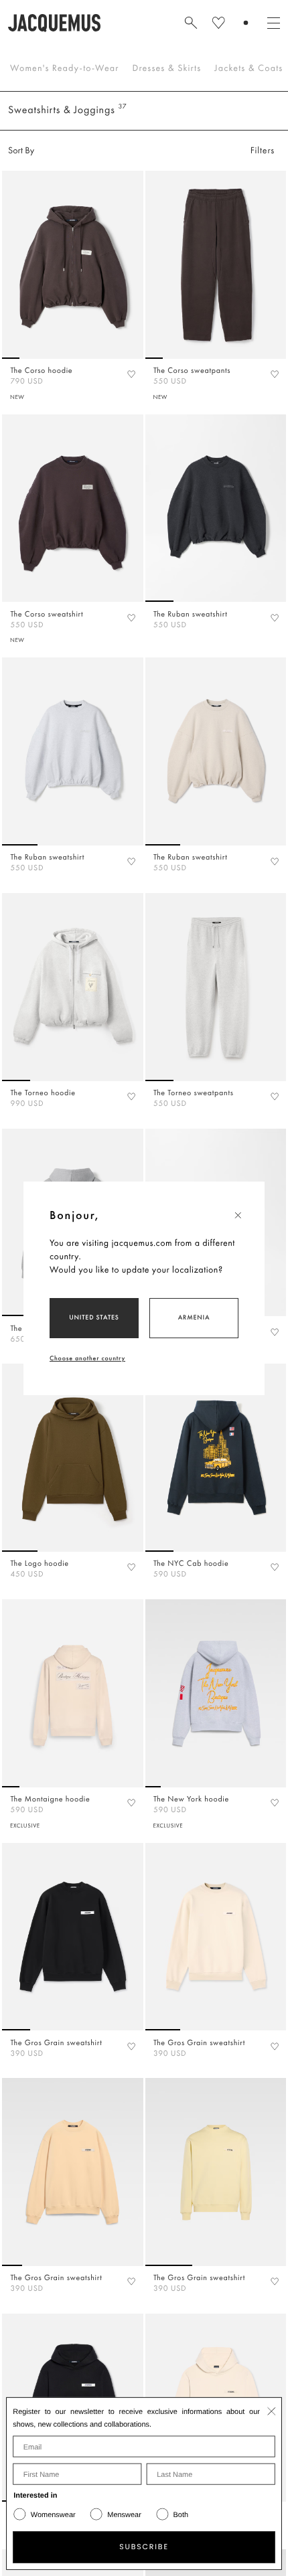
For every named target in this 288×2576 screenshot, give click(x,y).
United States (94, 1317)
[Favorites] (131, 374)
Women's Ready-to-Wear (65, 68)
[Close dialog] (272, 2411)
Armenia (194, 1317)
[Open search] (191, 23)
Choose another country (87, 1358)
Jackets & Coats (248, 68)
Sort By (21, 151)
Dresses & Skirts (167, 68)
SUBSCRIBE (144, 2547)
